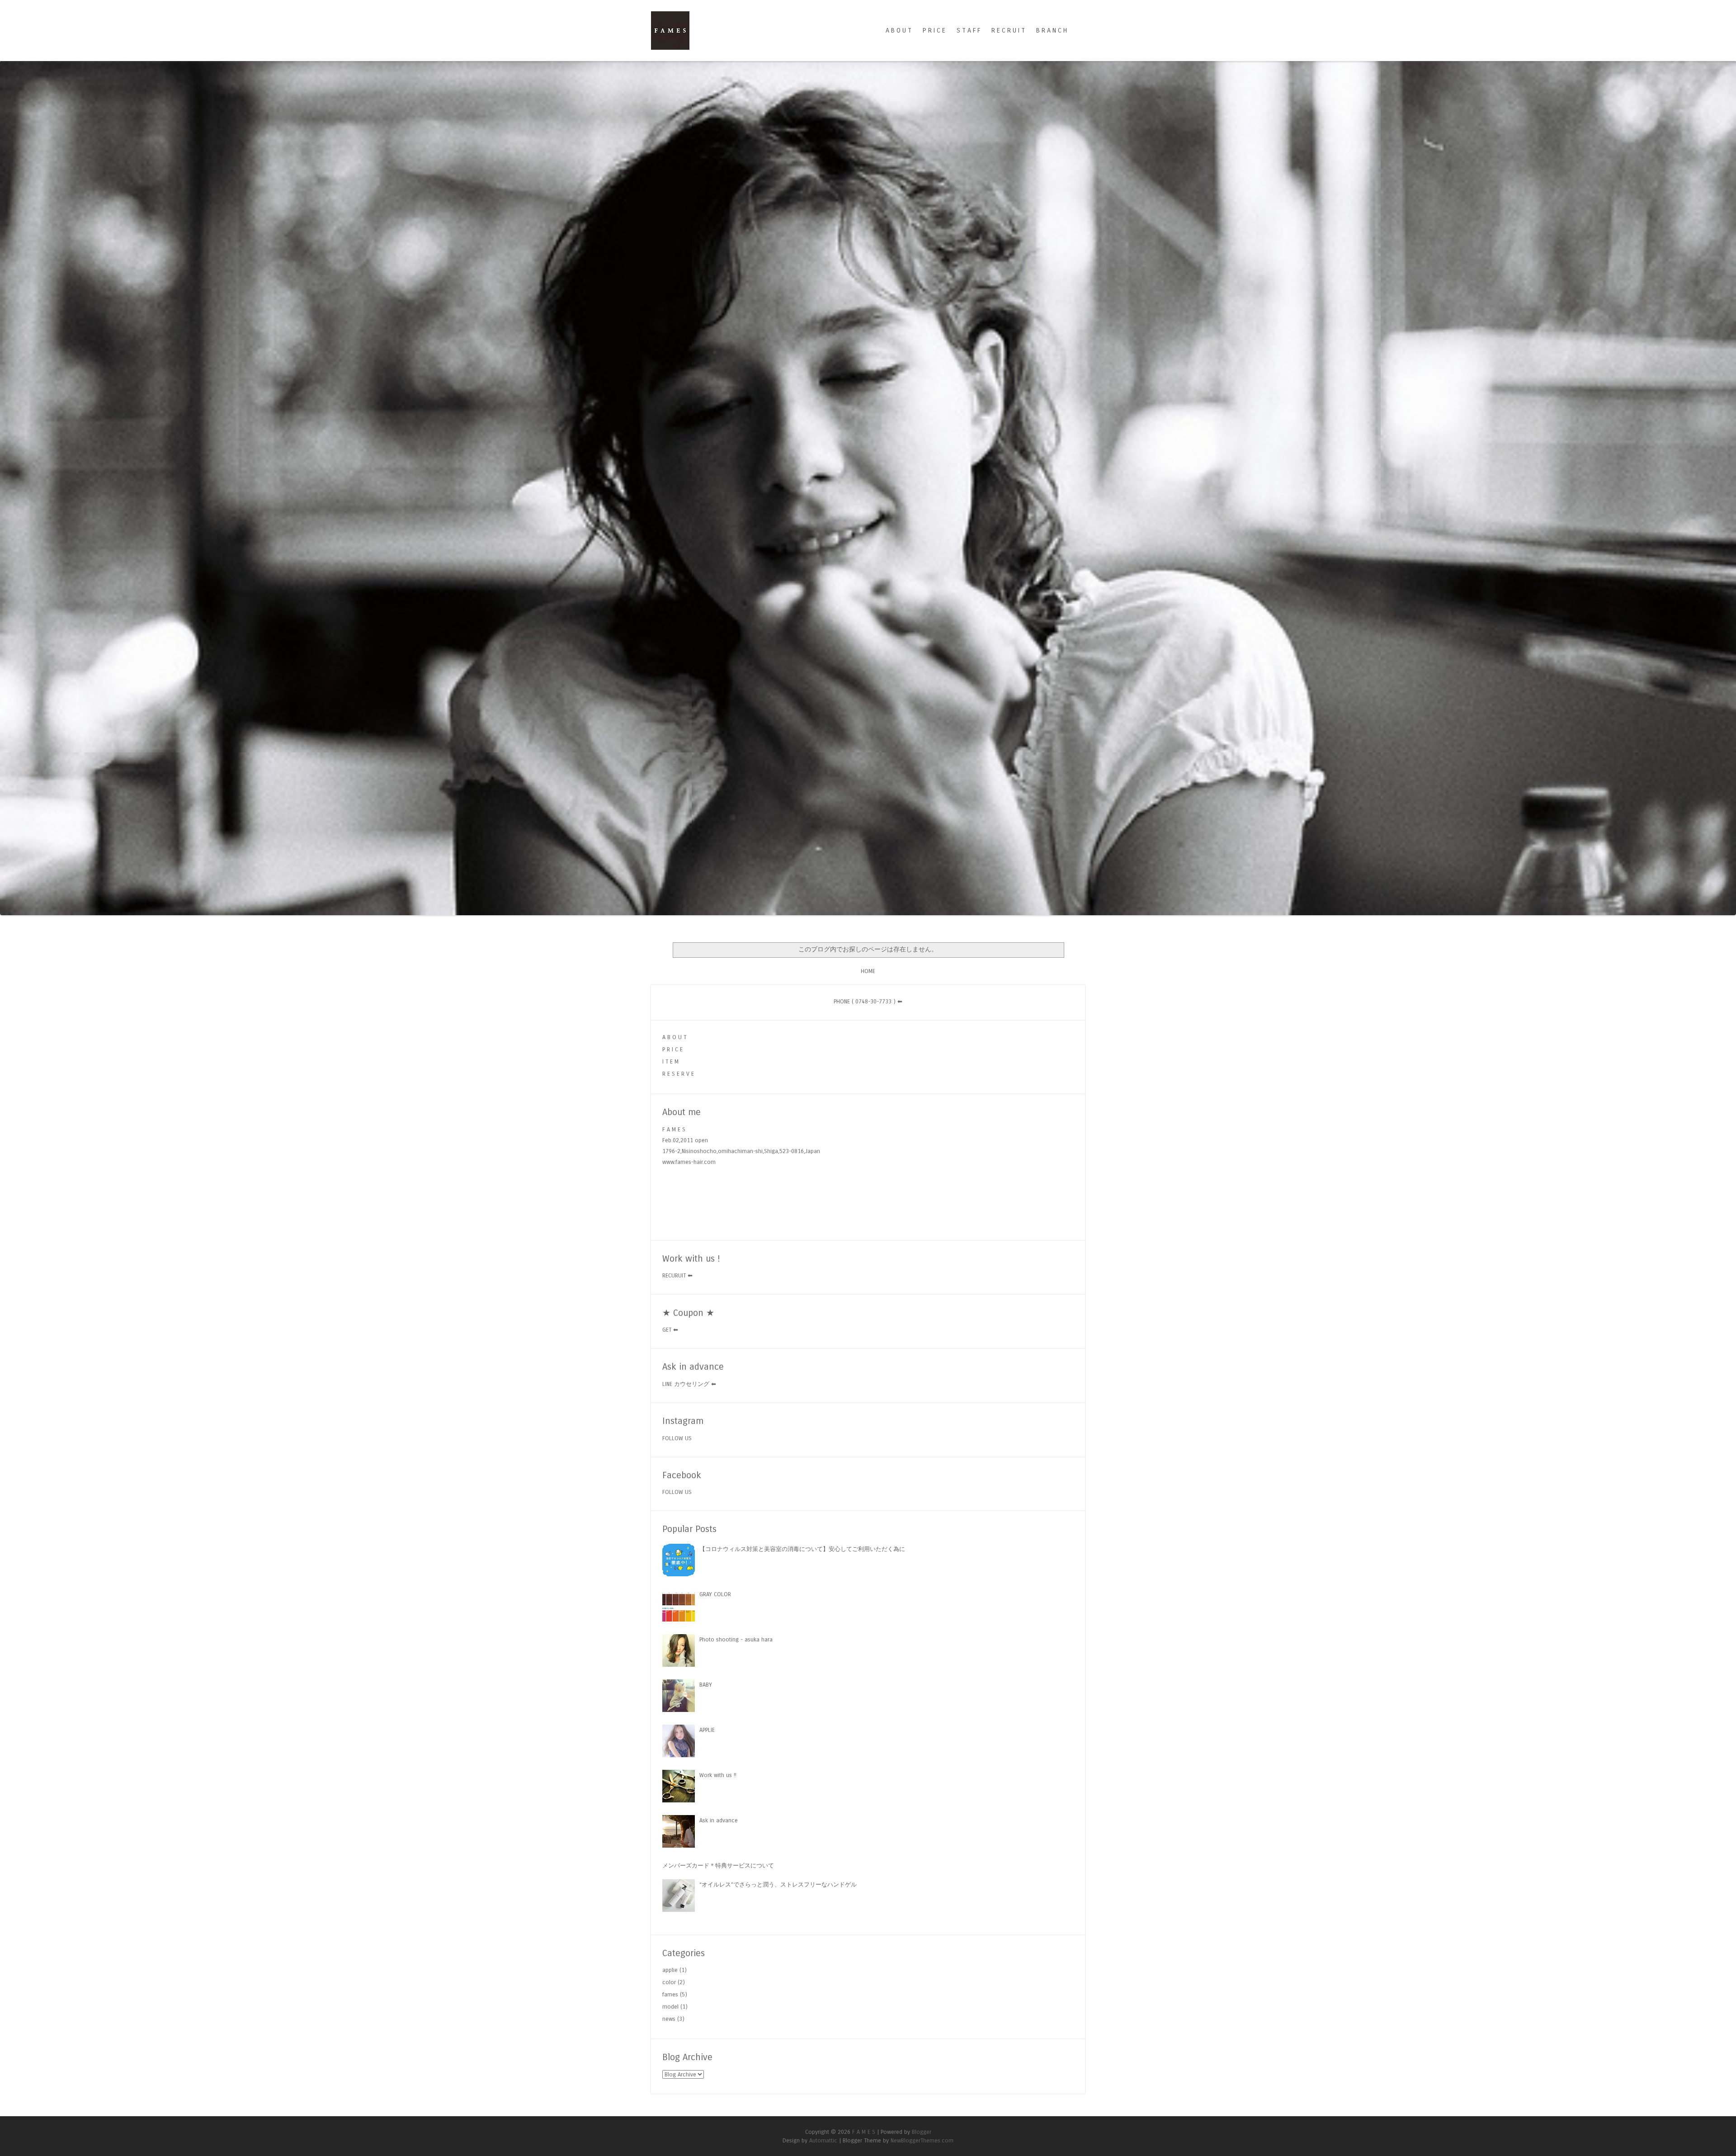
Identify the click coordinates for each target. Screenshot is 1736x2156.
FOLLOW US (677, 1436)
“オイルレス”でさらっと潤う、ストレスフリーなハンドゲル (778, 1882)
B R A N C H (1052, 31)
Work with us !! (718, 1773)
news (669, 2017)
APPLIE (707, 1728)
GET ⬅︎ (670, 1328)
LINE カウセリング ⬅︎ (689, 1382)
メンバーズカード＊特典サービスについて (718, 1863)
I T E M (670, 1059)
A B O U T (899, 31)
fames (670, 1993)
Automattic (823, 2139)
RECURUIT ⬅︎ (677, 1274)
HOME (868, 969)
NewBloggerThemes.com (922, 2139)
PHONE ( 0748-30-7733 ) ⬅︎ (868, 999)
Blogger (922, 2130)
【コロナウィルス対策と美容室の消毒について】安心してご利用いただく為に (802, 1547)
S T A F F (968, 31)
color (669, 1980)
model (670, 2005)
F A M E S (864, 2130)
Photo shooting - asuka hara (736, 1637)
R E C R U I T (1008, 31)
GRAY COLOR (715, 1592)
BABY (706, 1682)
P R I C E (934, 31)
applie (670, 1968)
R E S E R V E (678, 1071)
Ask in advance (719, 1818)
